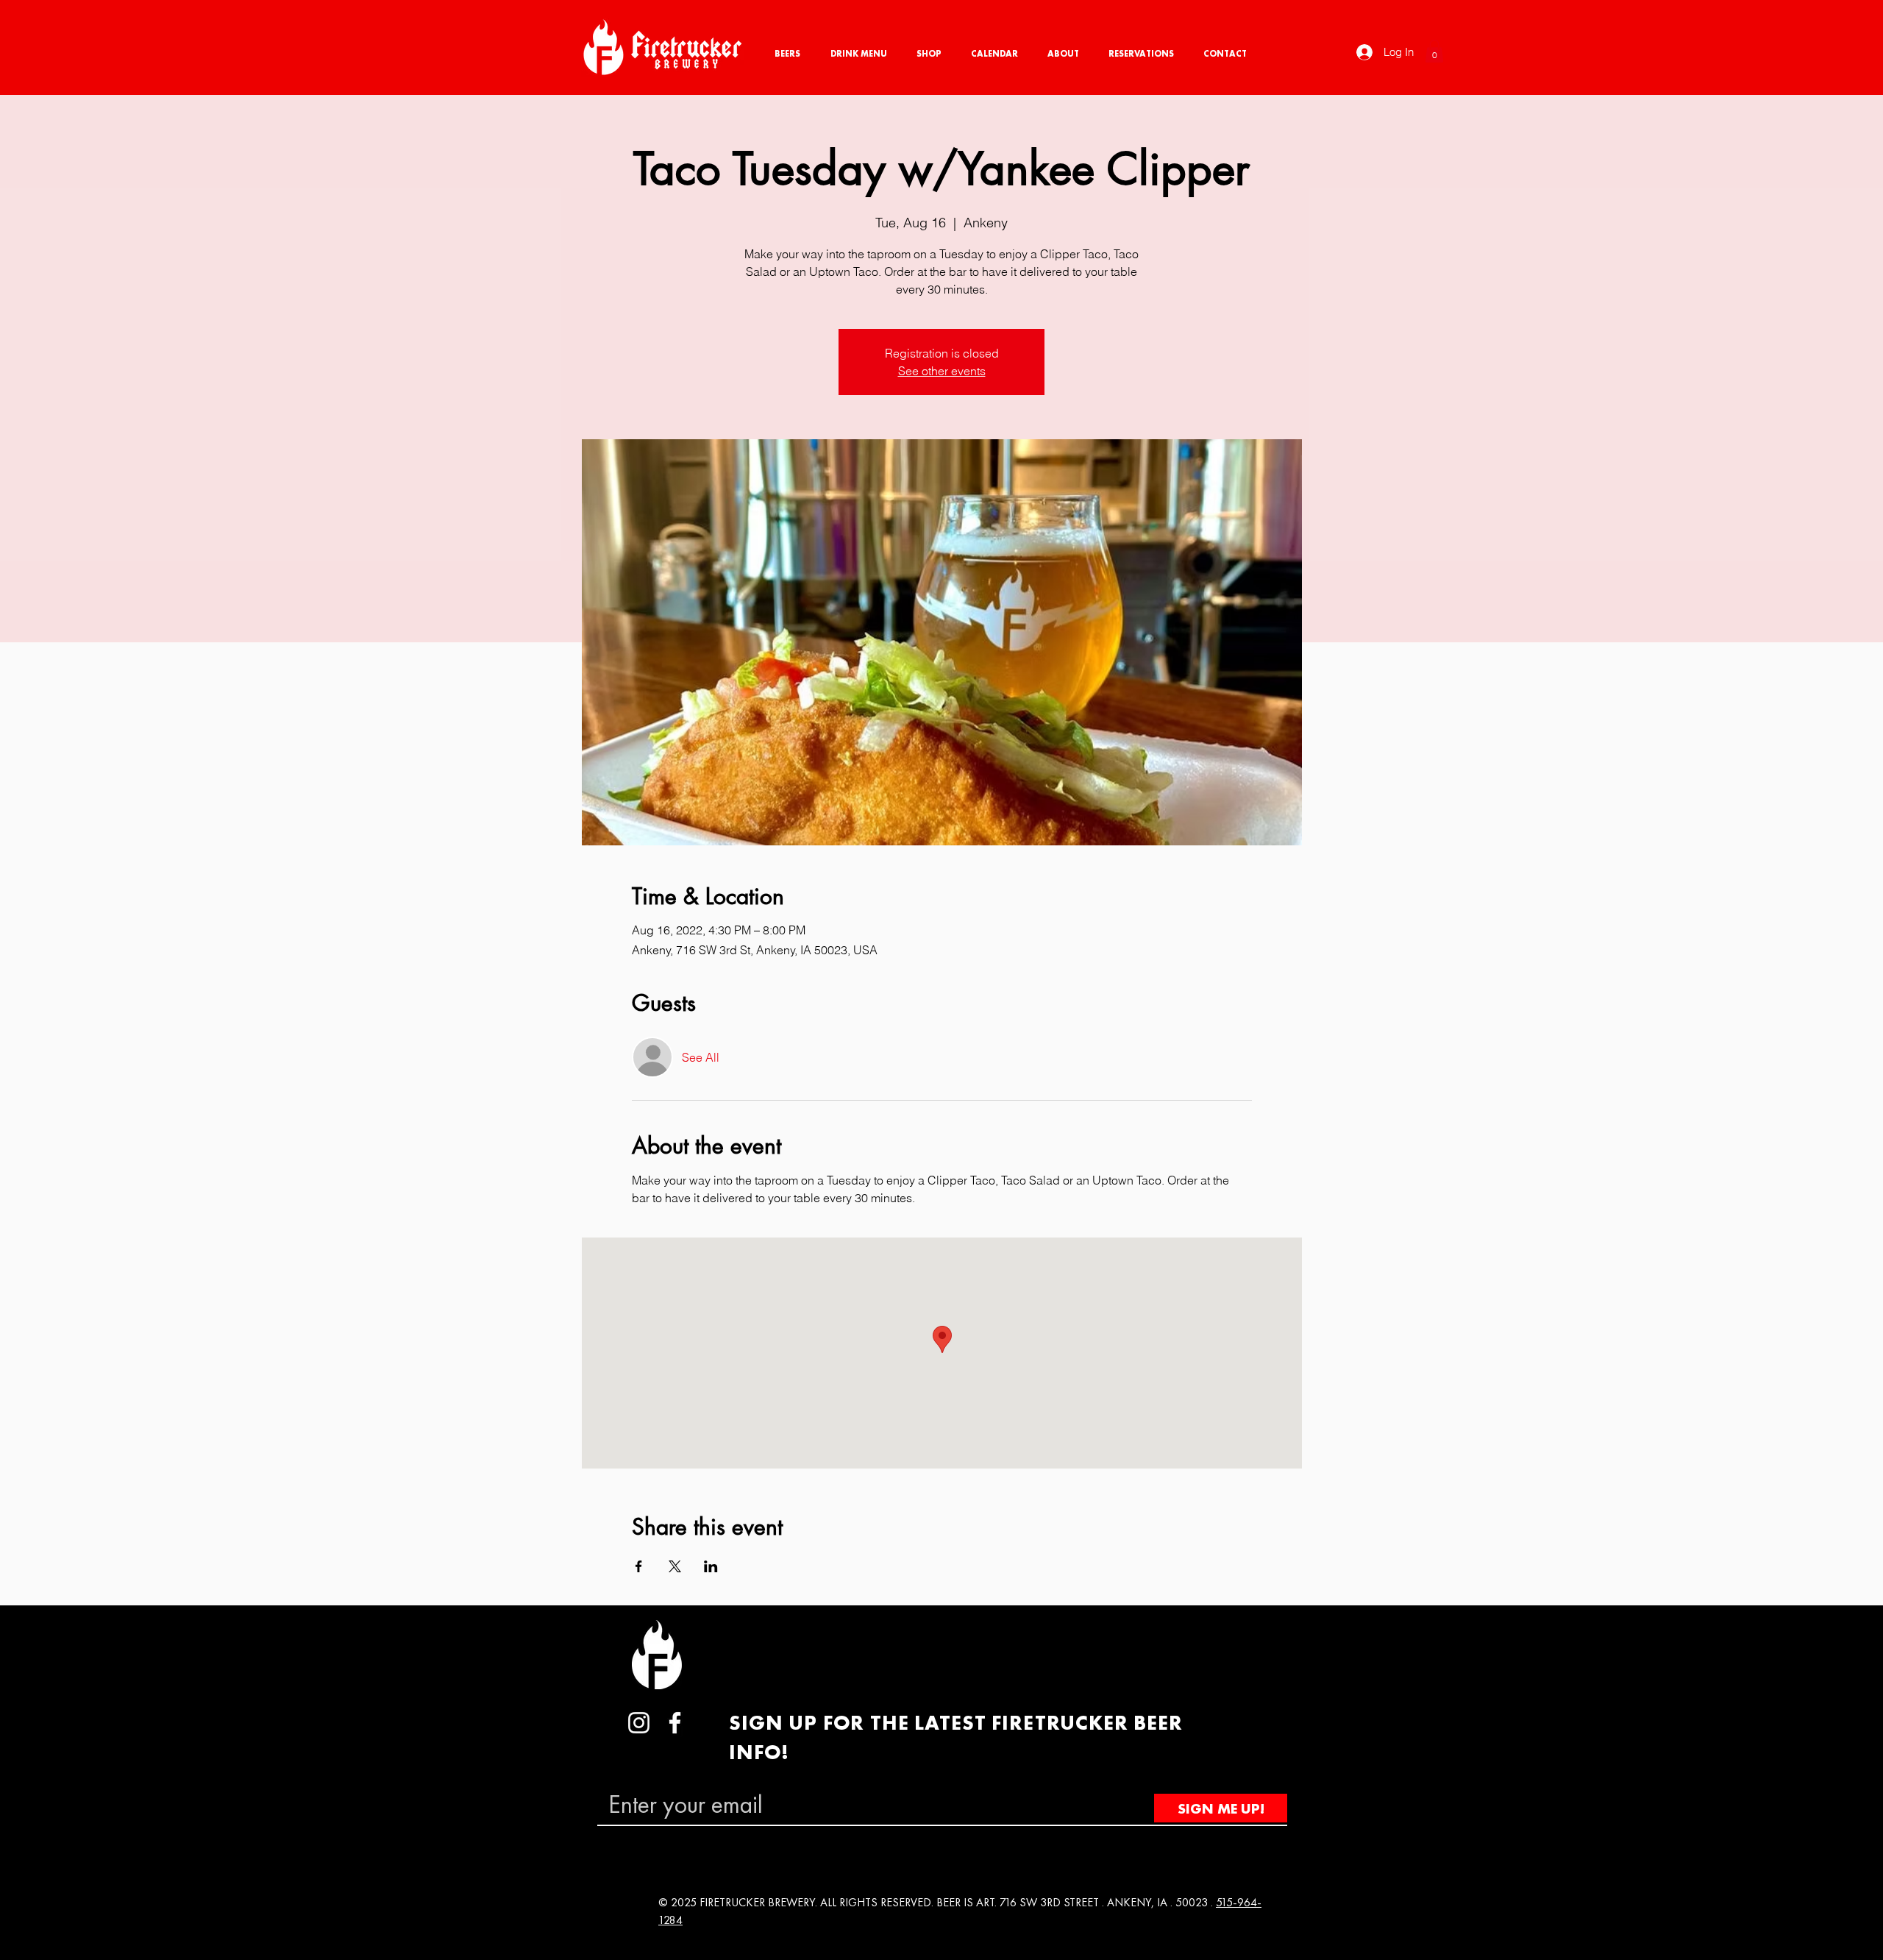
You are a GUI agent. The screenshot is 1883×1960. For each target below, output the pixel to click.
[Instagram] (639, 1723)
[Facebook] (675, 1723)
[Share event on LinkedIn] (711, 1566)
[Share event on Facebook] (639, 1566)
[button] (1434, 51)
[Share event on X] (675, 1566)
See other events (942, 371)
